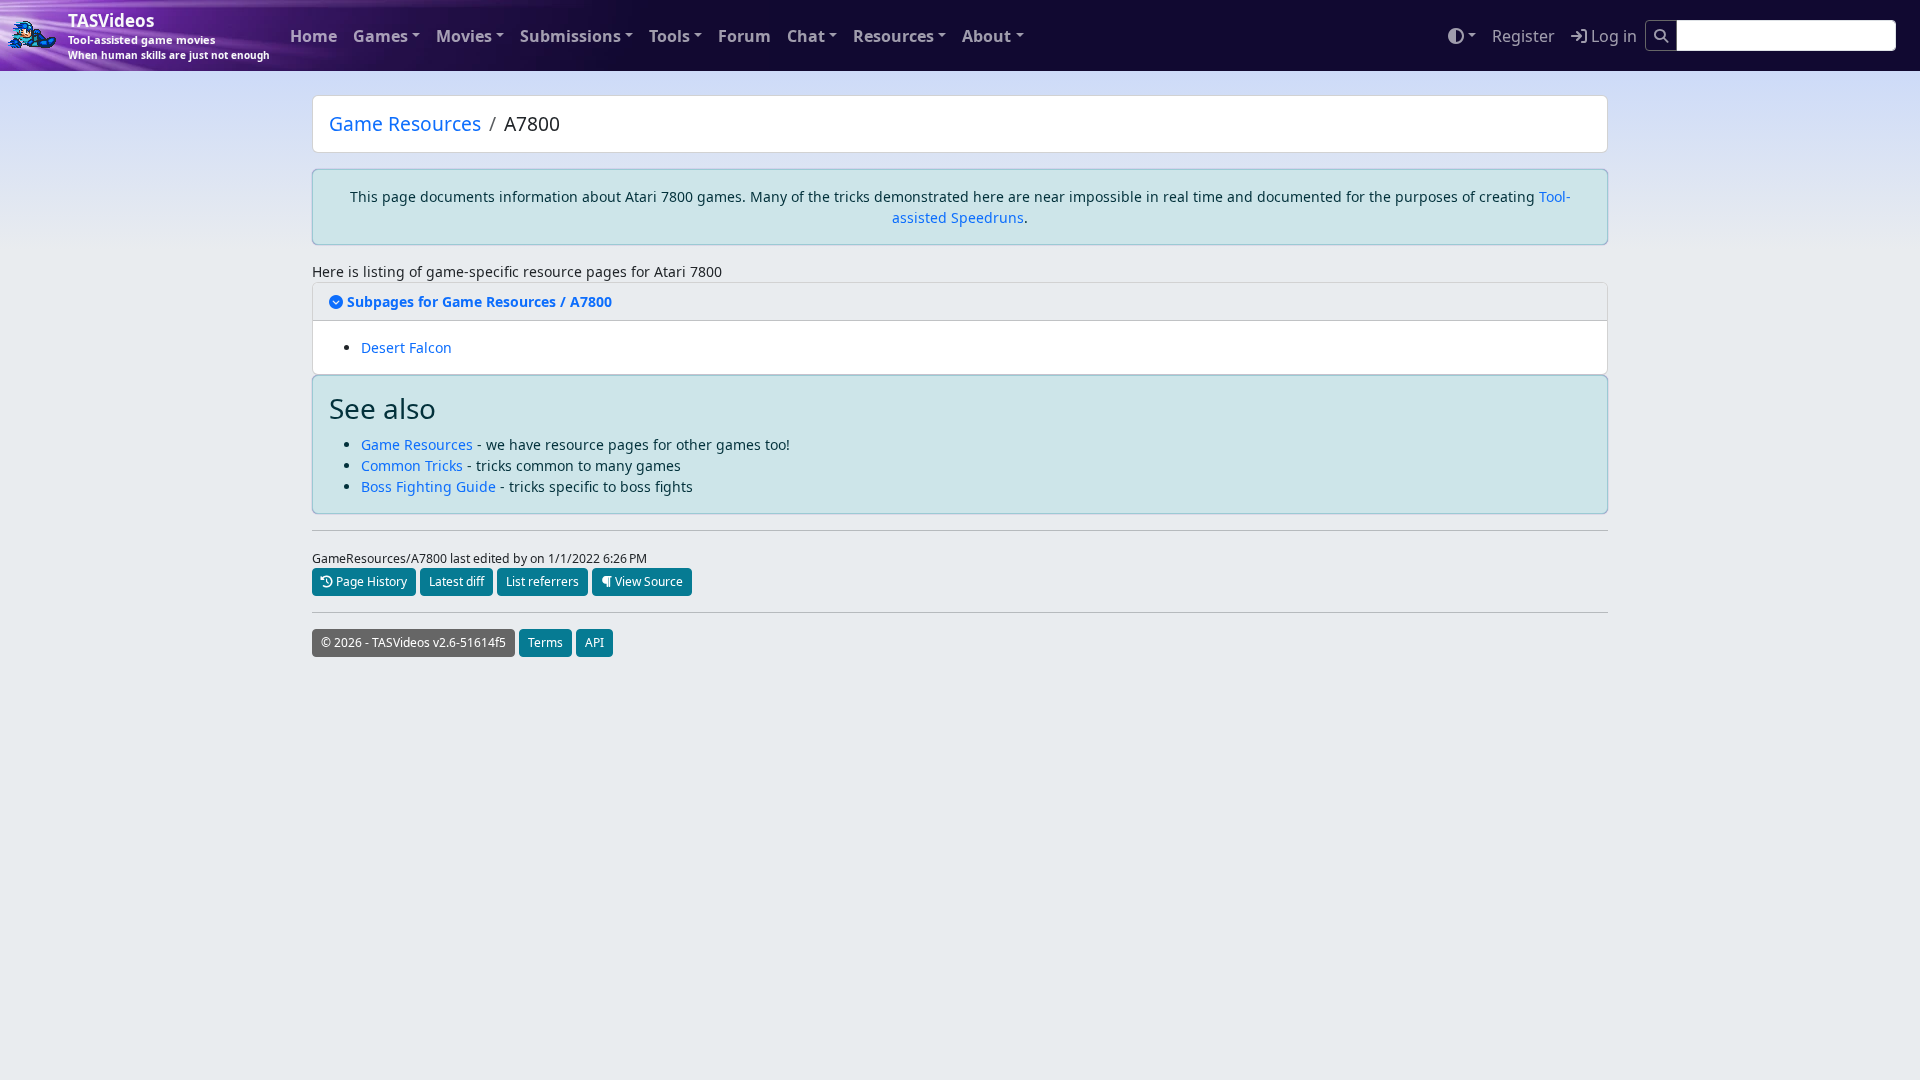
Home (313, 36)
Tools (669, 36)
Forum (744, 36)
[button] (472, 301)
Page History (370, 581)
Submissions (570, 36)
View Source (647, 581)
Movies (464, 36)
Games (380, 36)
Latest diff (456, 581)
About (986, 36)
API (594, 642)
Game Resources (405, 123)
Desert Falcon (406, 347)
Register (1523, 36)
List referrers (542, 581)
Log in (1612, 36)
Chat (806, 36)
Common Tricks (412, 465)
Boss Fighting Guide (428, 486)
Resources (893, 36)
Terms (545, 642)
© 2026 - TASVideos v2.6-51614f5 (413, 642)
